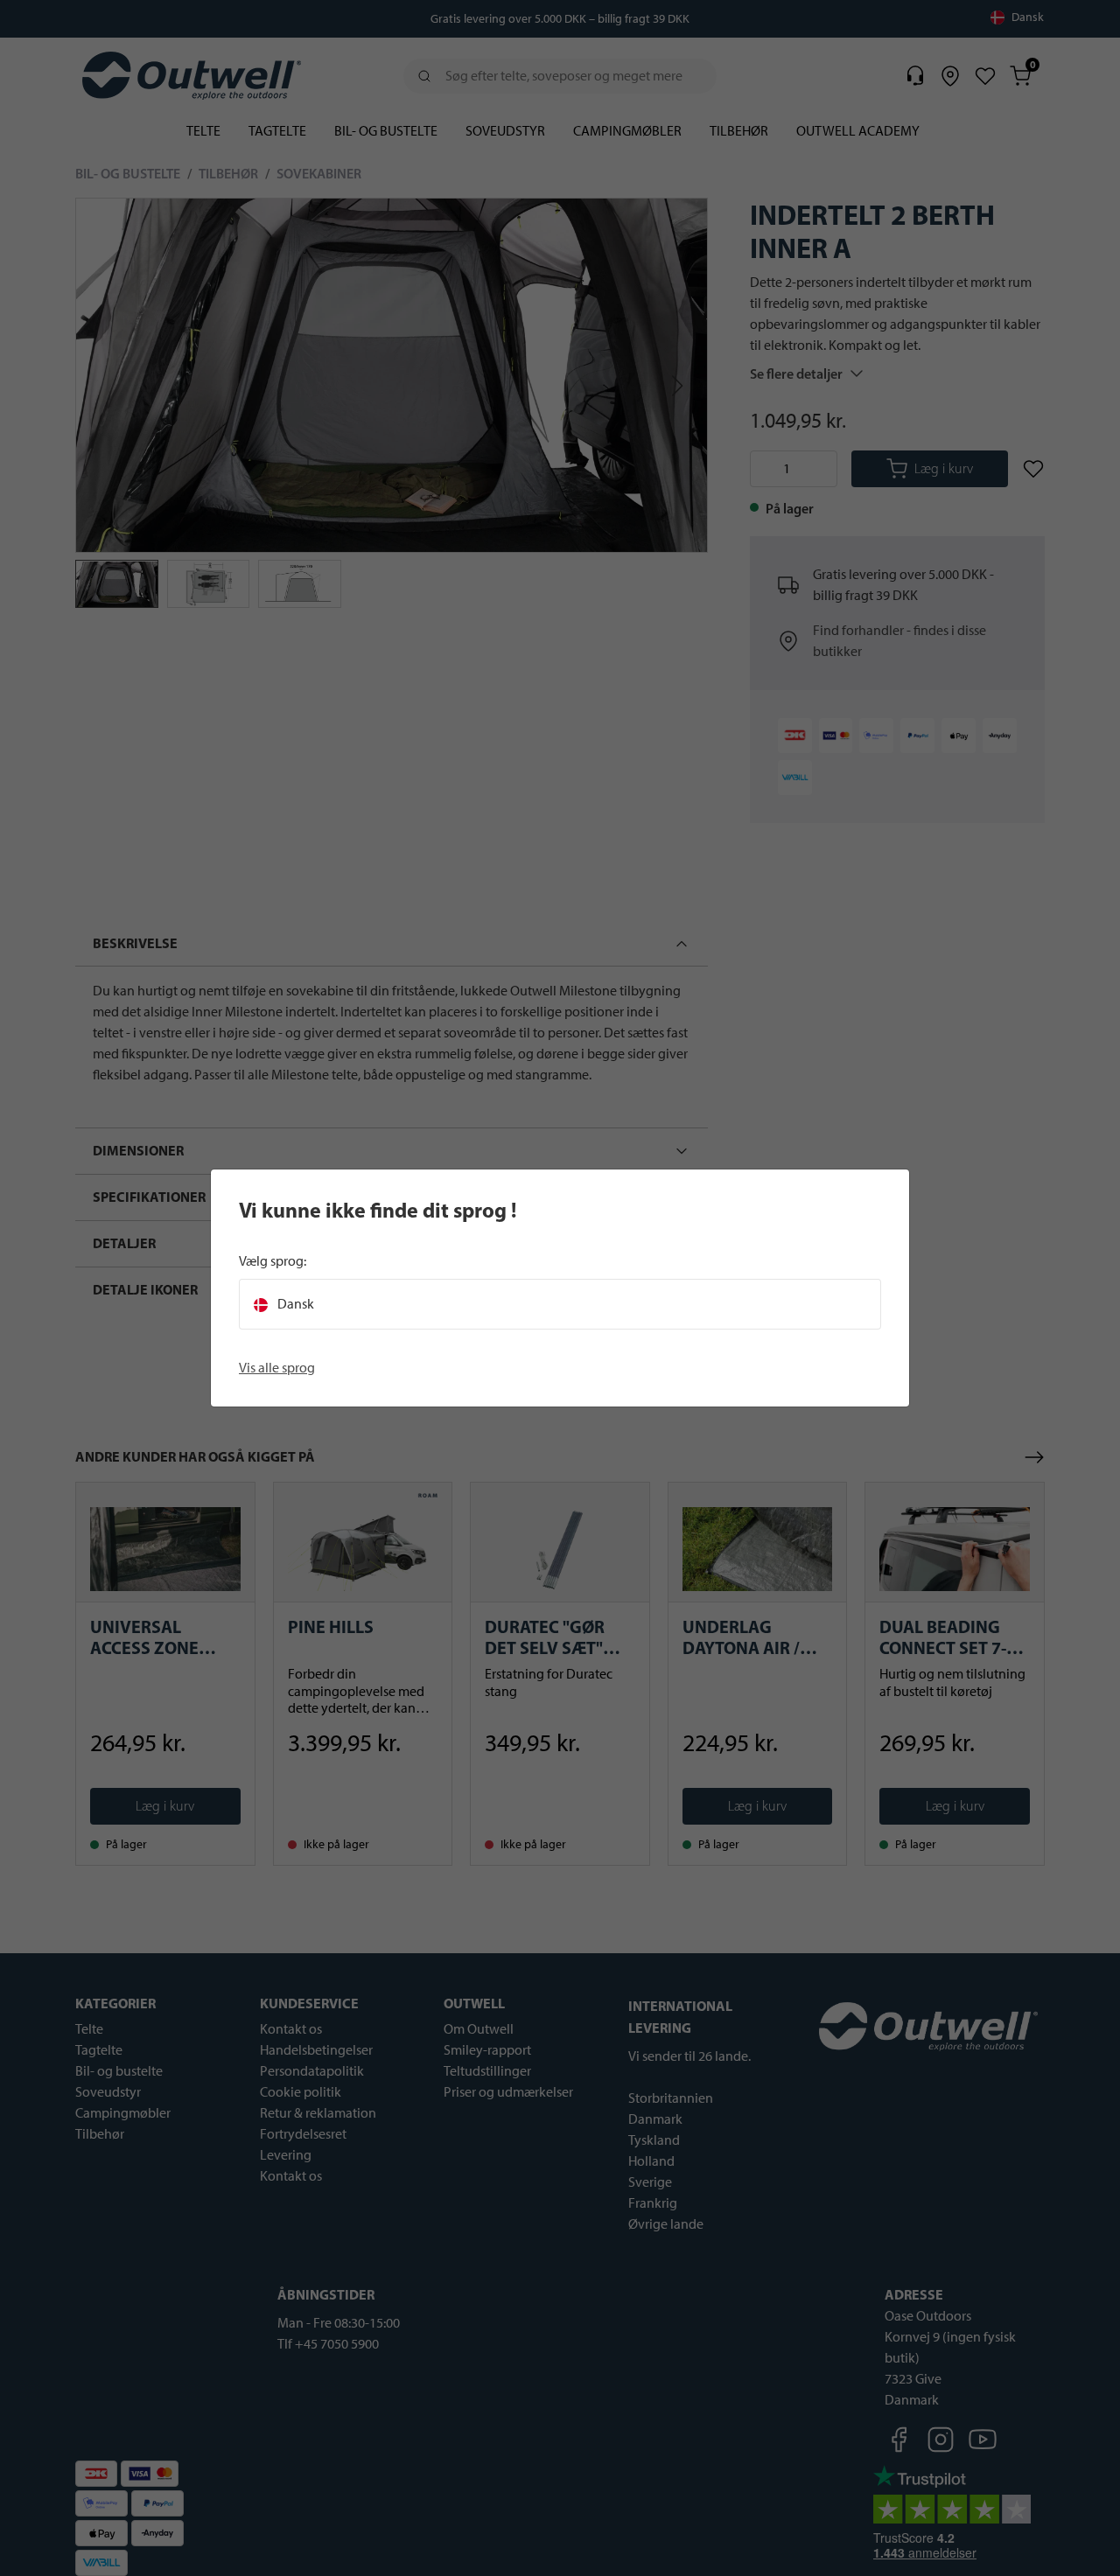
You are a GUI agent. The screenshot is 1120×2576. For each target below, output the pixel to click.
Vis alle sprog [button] (277, 1368)
